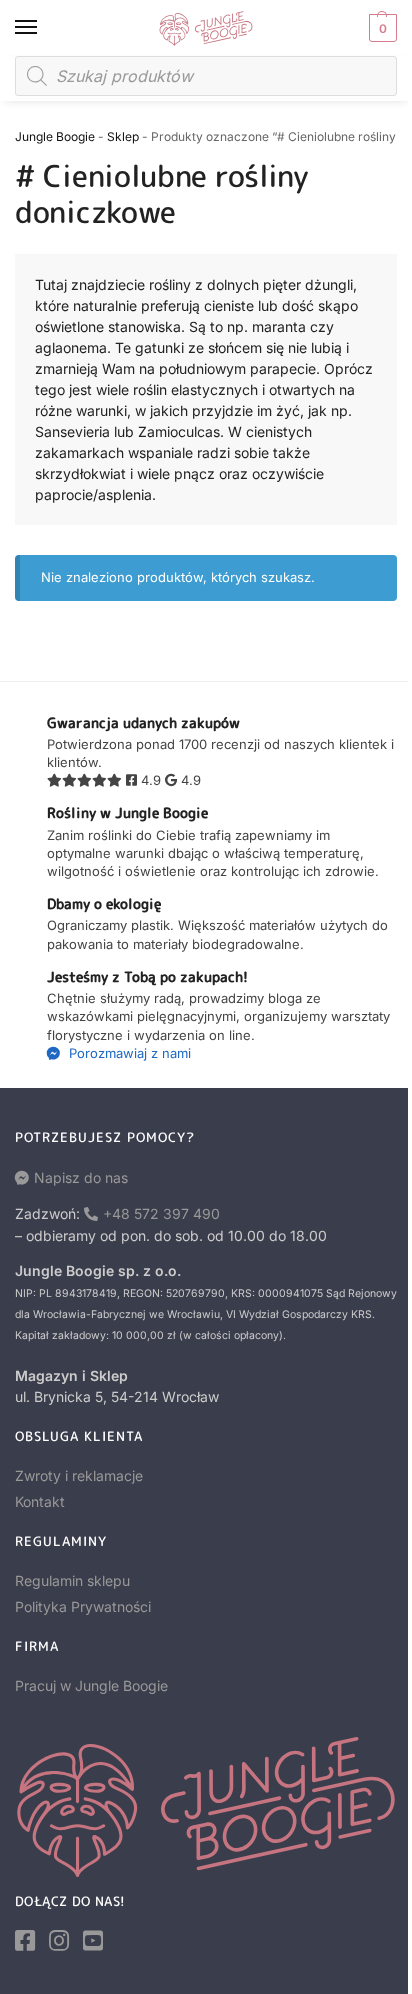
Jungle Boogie (55, 136)
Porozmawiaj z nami (128, 1053)
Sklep (123, 136)
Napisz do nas (81, 1177)
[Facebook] (25, 1941)
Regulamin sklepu (72, 1580)
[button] (380, 28)
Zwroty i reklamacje (79, 1475)
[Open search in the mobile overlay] (206, 76)
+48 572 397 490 (161, 1213)
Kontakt (40, 1501)
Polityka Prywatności (83, 1606)
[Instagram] (59, 1941)
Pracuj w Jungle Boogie (91, 1685)
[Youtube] (93, 1941)
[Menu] (45, 28)
